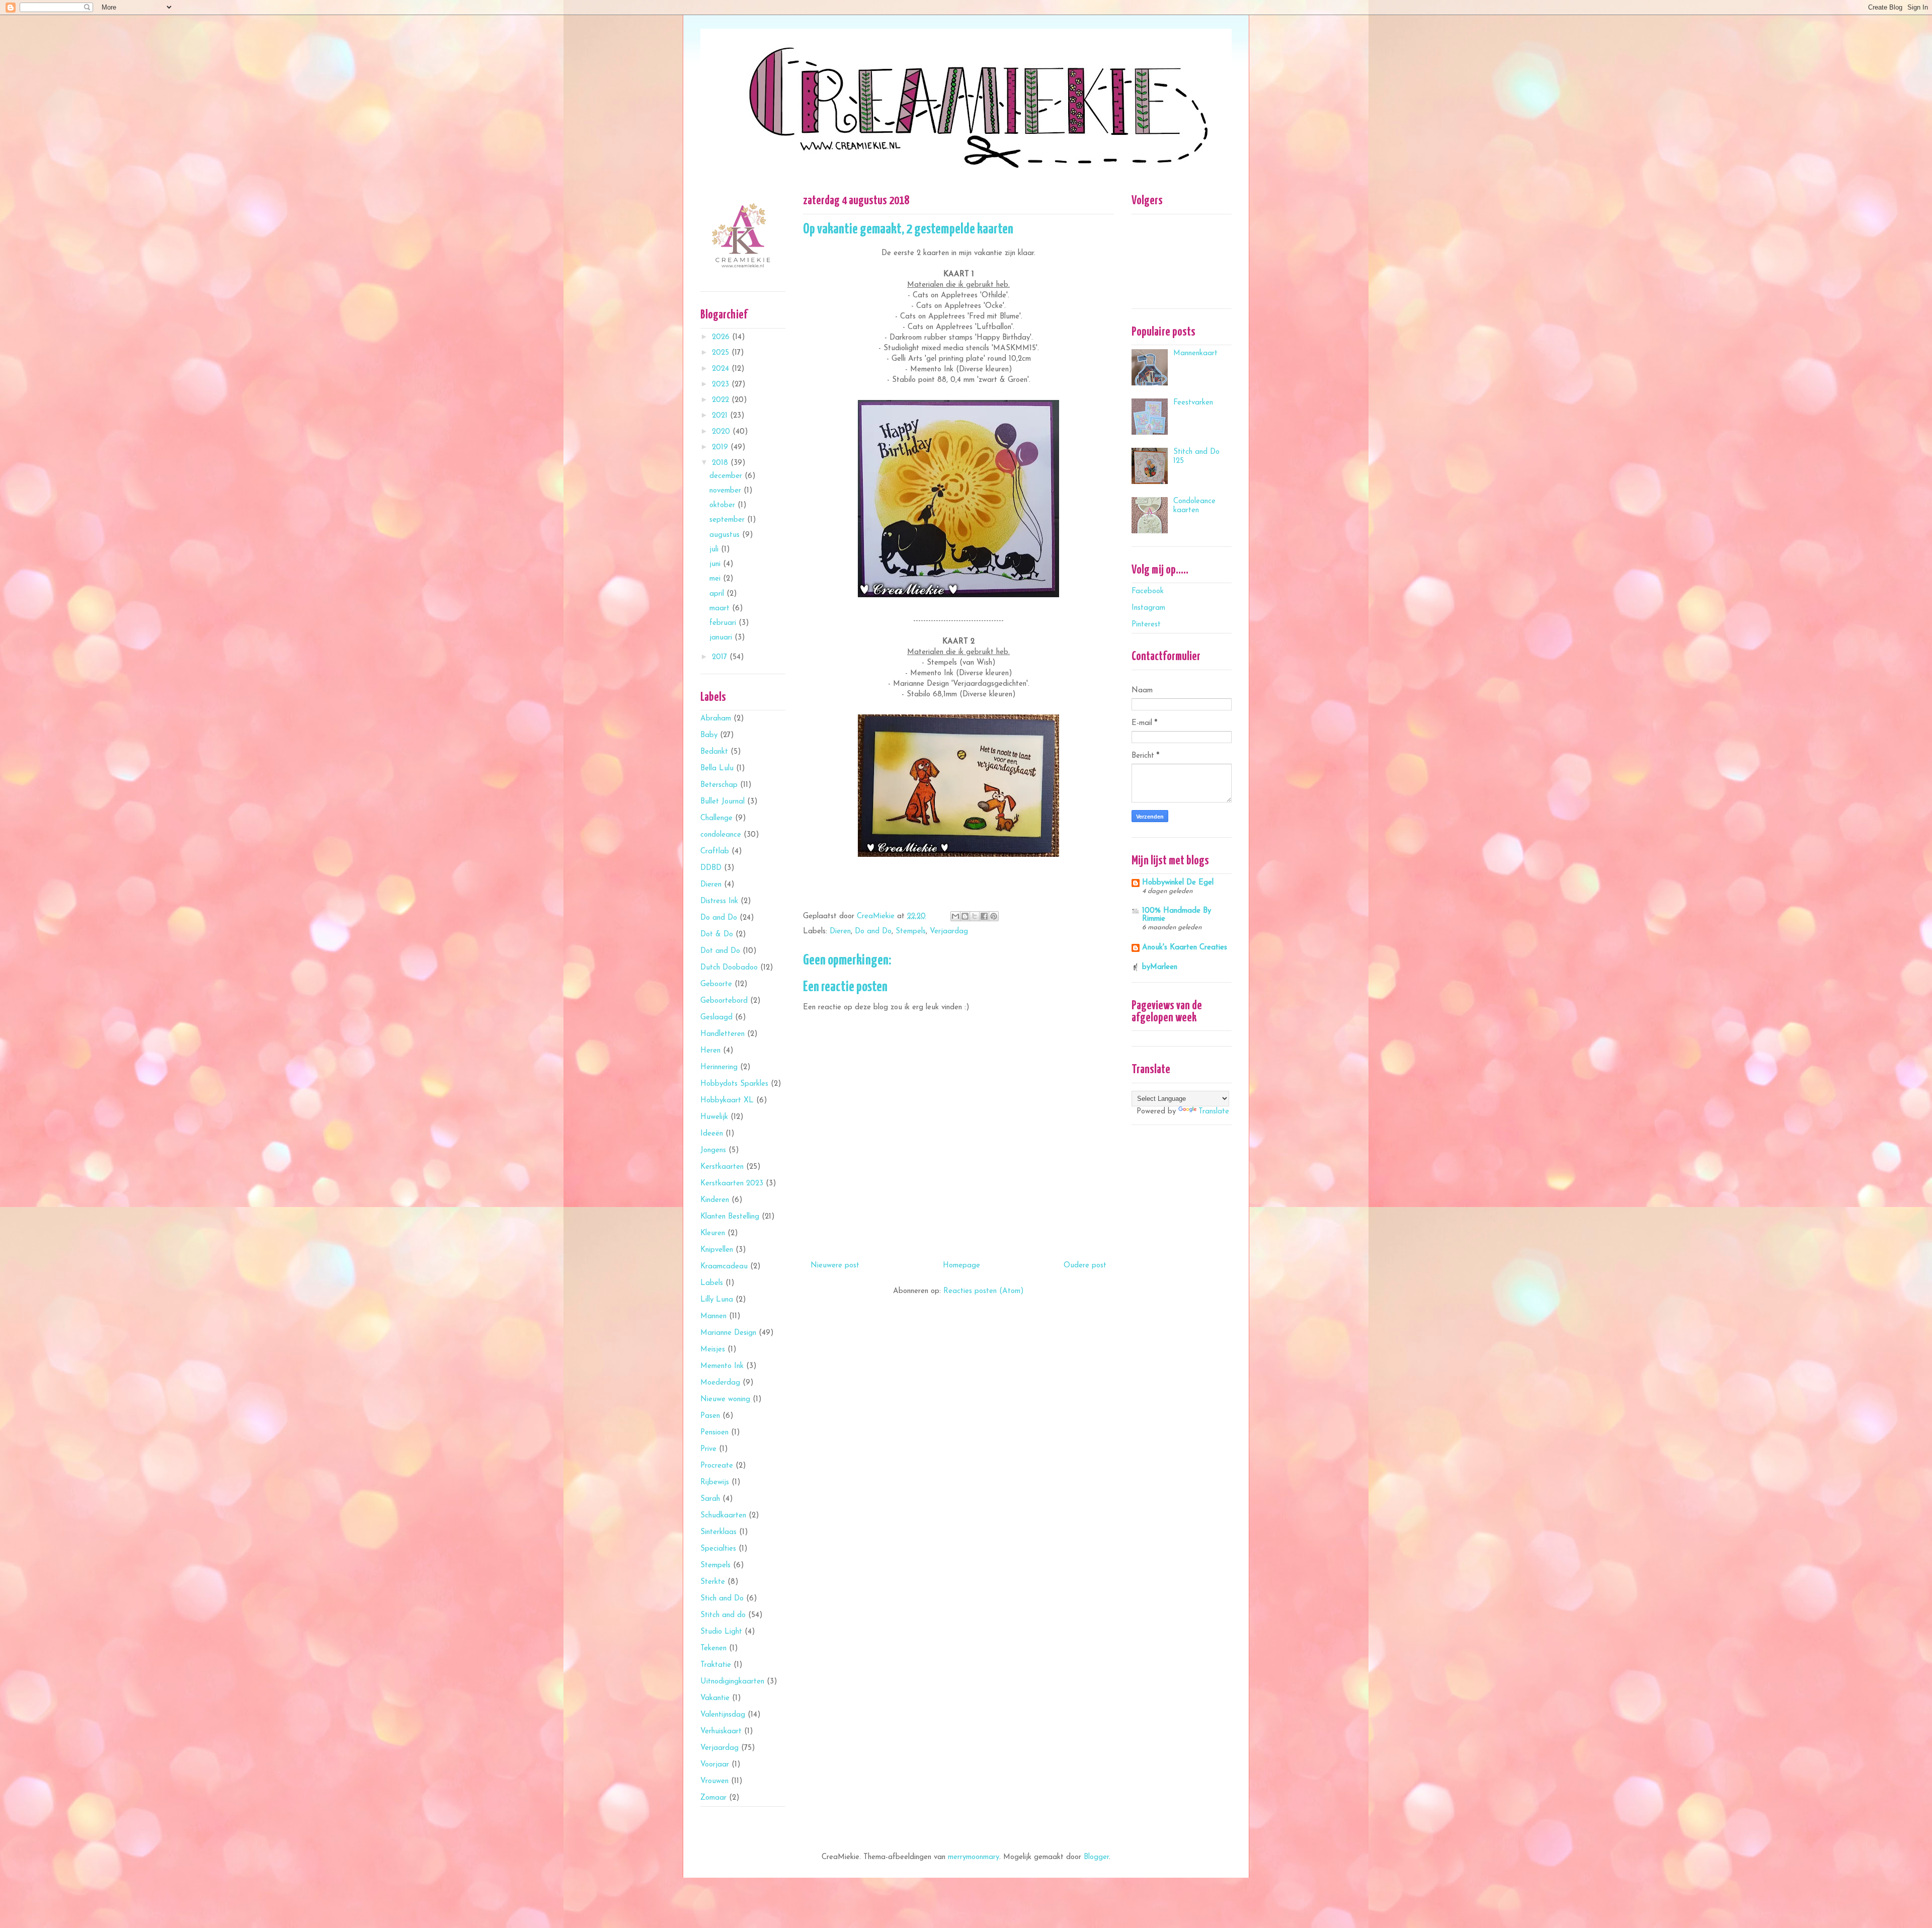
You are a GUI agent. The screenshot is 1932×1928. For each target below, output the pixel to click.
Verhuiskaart (721, 1732)
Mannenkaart (1195, 353)
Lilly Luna (717, 1300)
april (718, 594)
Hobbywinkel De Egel (1178, 883)
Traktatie (716, 1665)
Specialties (718, 1549)
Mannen (713, 1316)
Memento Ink (722, 1366)
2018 (721, 463)
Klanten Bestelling (730, 1217)
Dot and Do (720, 951)
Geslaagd (716, 1018)
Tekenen (713, 1649)
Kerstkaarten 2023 (732, 1184)
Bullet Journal (722, 802)
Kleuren (713, 1233)
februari (724, 623)
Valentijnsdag (723, 1715)
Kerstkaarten (722, 1167)
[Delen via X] (975, 916)
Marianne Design (728, 1333)
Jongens (713, 1150)
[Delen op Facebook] (984, 916)
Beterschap (719, 785)
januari (722, 638)
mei (716, 579)
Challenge (716, 818)
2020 (722, 432)
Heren (710, 1051)
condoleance (721, 835)
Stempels (911, 932)
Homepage (961, 1266)
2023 (722, 385)
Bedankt (714, 752)
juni (716, 564)
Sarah (710, 1499)
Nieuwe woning (725, 1399)
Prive (708, 1449)
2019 (721, 448)
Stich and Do (722, 1599)
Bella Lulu (717, 769)
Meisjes (713, 1350)
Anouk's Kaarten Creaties (1185, 948)
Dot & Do (717, 935)
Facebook (1148, 591)
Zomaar (713, 1798)
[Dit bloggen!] (965, 916)
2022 (722, 400)
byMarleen (1160, 967)
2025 (722, 353)
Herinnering (719, 1067)
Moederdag (720, 1383)
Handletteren (722, 1034)
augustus (726, 535)
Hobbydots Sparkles (734, 1084)
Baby (709, 735)
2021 (721, 416)
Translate (1214, 1112)
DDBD (711, 868)
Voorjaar (715, 1765)
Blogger (1096, 1857)
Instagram (1148, 608)
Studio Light (721, 1632)
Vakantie (715, 1698)
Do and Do (873, 932)
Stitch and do (723, 1615)
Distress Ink (719, 901)
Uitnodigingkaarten (732, 1682)
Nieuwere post (835, 1266)
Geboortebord (724, 1001)
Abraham (716, 719)
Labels (712, 1283)
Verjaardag (949, 932)
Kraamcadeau (724, 1267)
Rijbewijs (715, 1482)
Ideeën (712, 1134)
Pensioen (714, 1433)
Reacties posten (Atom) (984, 1291)
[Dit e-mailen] (955, 916)
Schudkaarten (723, 1516)
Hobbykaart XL (727, 1101)
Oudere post (1085, 1266)
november (727, 491)
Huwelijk (714, 1117)
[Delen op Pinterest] (994, 916)
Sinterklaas (718, 1532)
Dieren (840, 932)
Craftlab (715, 852)
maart (721, 609)
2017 (721, 657)
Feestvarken (1193, 403)
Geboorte (716, 984)
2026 (722, 337)
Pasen (710, 1416)
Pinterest (1146, 625)
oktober (723, 505)
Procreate (717, 1466)
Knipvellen (717, 1250)
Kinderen (715, 1200)
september (728, 520)
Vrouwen (714, 1781)
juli (715, 550)
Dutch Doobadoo (729, 968)
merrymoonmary (974, 1857)
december (727, 476)
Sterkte (713, 1582)
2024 (722, 369)
